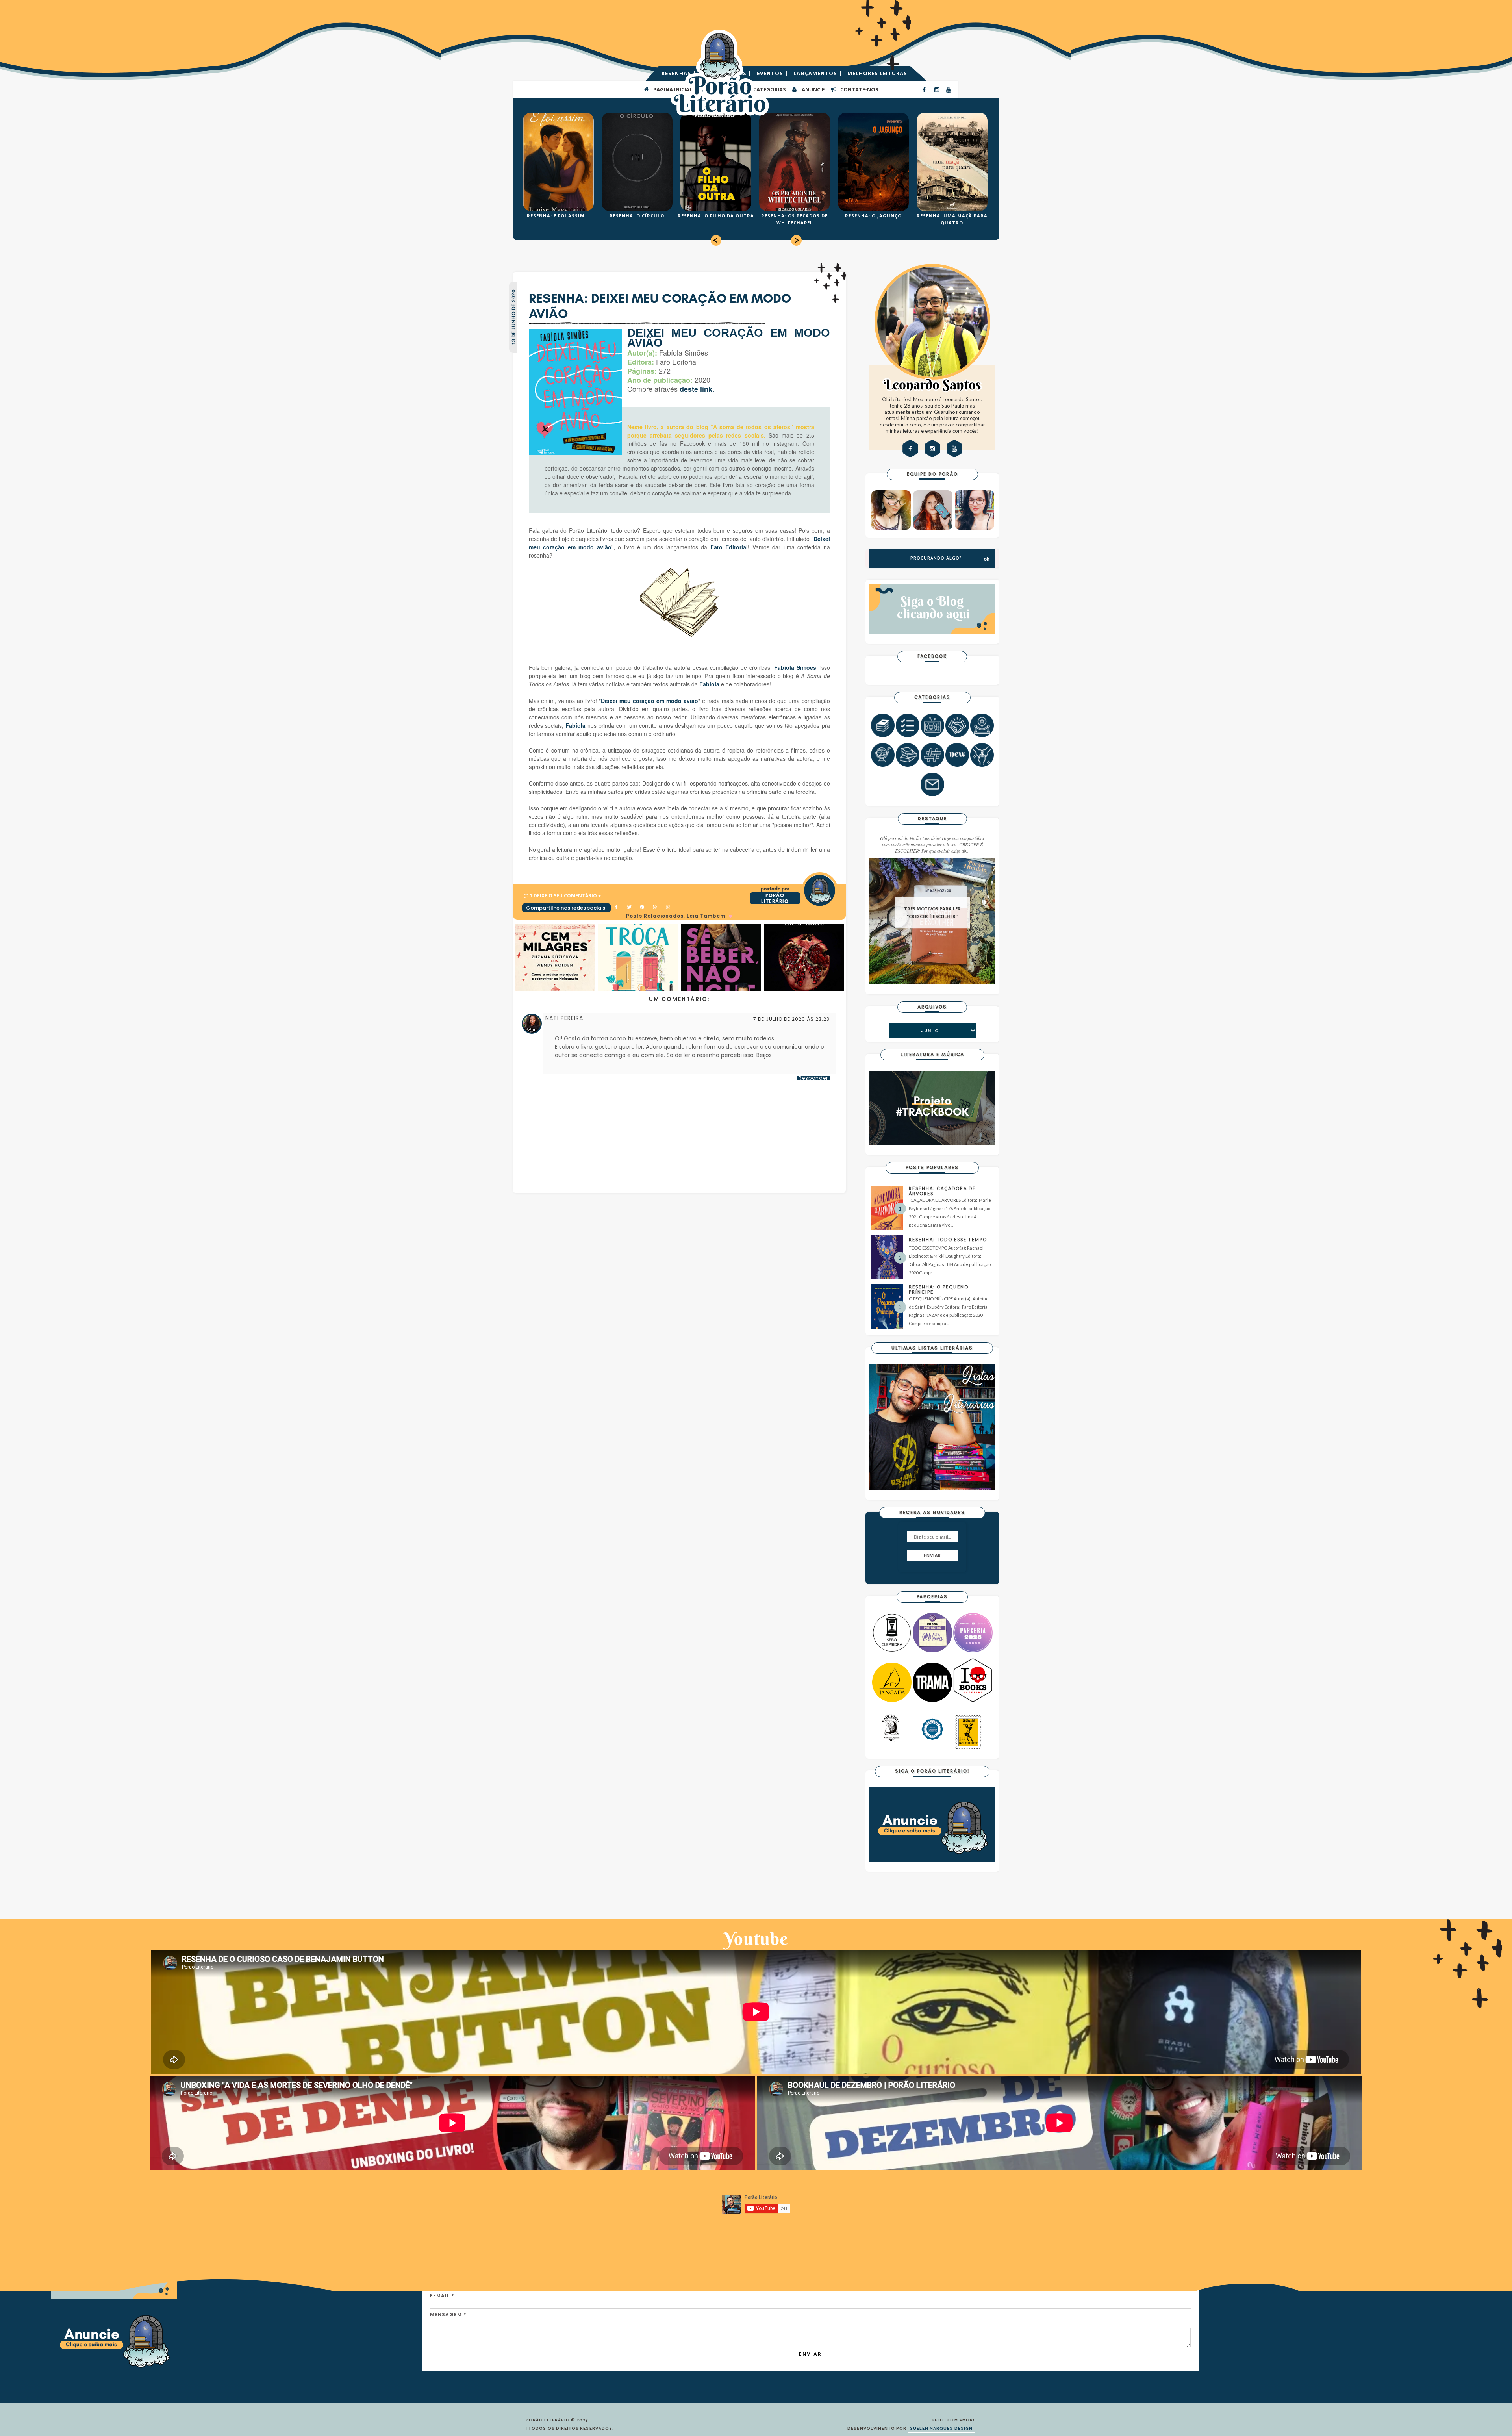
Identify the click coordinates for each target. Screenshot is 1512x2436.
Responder (813, 1078)
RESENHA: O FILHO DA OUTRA (716, 216)
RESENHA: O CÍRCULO (637, 216)
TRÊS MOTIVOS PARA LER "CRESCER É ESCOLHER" (932, 913)
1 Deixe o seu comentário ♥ (565, 896)
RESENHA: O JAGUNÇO (873, 216)
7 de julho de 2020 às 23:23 (791, 1019)
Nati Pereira (564, 1018)
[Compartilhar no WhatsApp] (669, 908)
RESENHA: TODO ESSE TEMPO (948, 1239)
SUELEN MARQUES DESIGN (941, 2429)
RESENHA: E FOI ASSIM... (558, 216)
